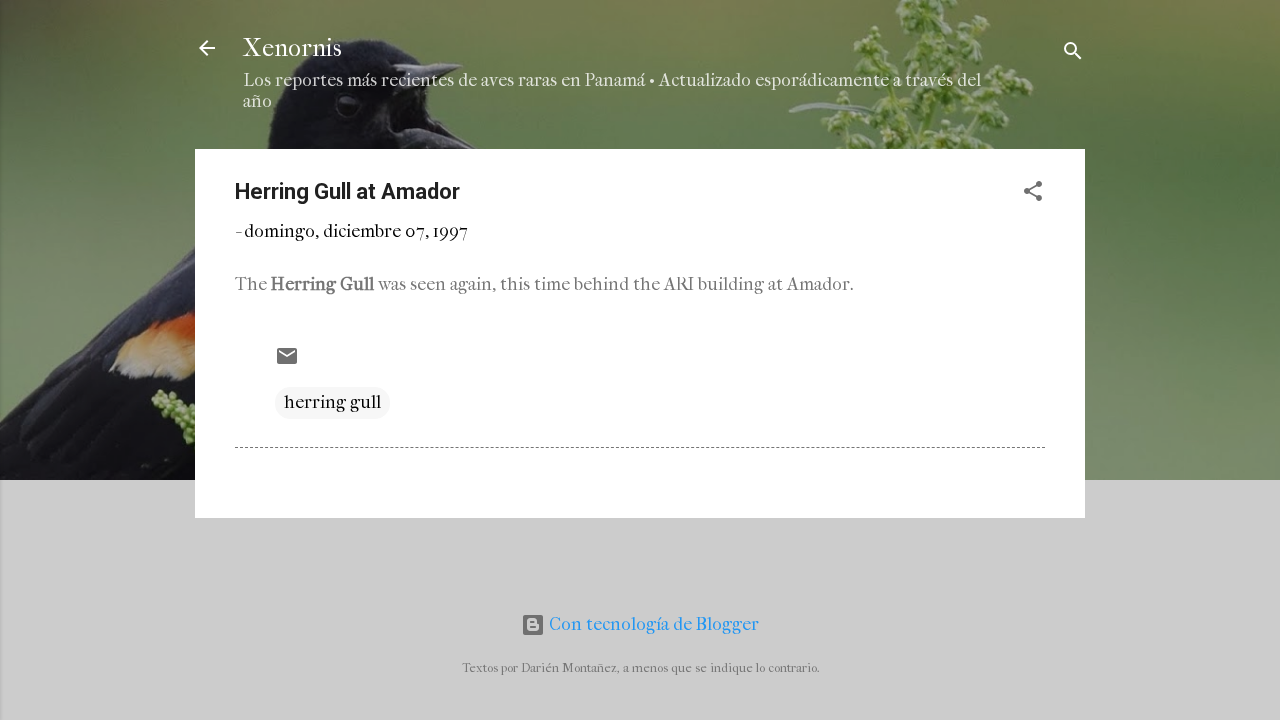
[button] (1033, 194)
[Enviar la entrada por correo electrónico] (287, 362)
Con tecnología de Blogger (652, 624)
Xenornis (292, 48)
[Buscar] (1073, 54)
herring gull (332, 402)
